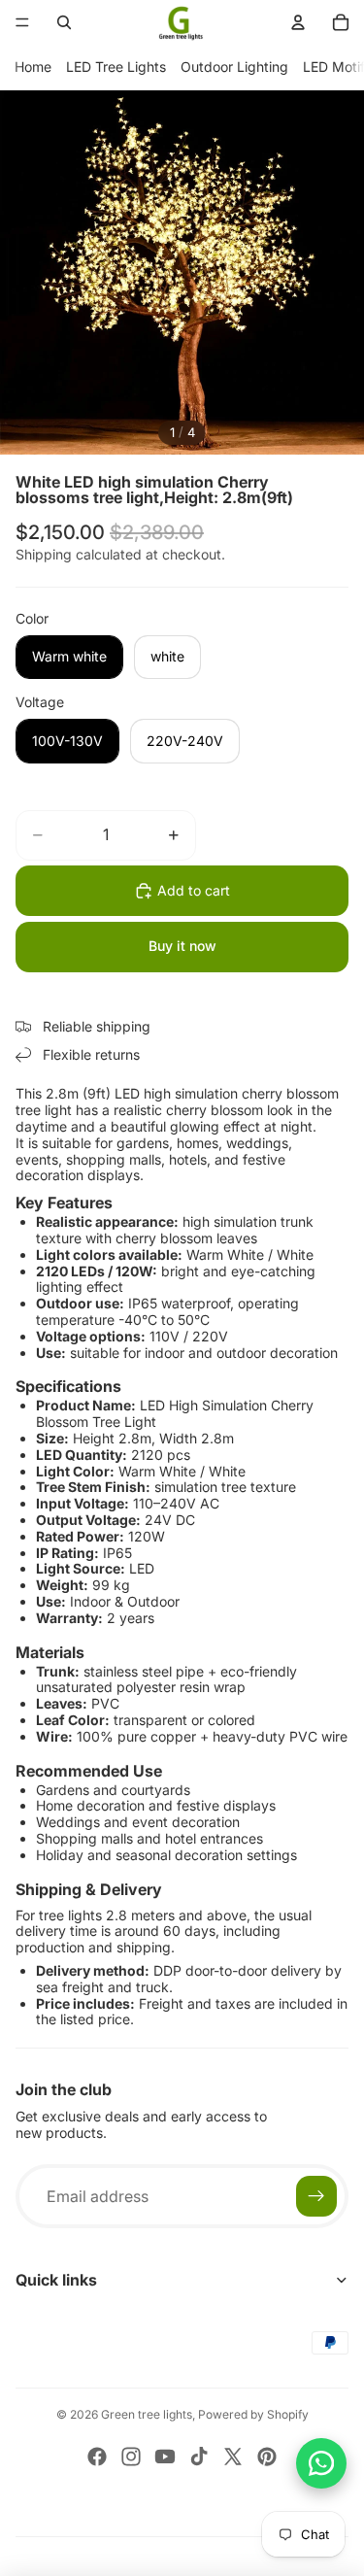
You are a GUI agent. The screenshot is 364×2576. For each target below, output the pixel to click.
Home (33, 67)
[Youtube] (165, 2457)
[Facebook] (97, 2457)
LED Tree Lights (116, 67)
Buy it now (182, 946)
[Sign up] (316, 2196)
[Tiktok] (199, 2457)
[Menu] (22, 22)
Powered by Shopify (253, 2414)
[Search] (64, 22)
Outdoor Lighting (234, 67)
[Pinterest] (267, 2457)
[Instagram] (131, 2457)
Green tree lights (147, 2414)
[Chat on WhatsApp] (321, 2463)
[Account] (298, 22)
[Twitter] (233, 2457)
